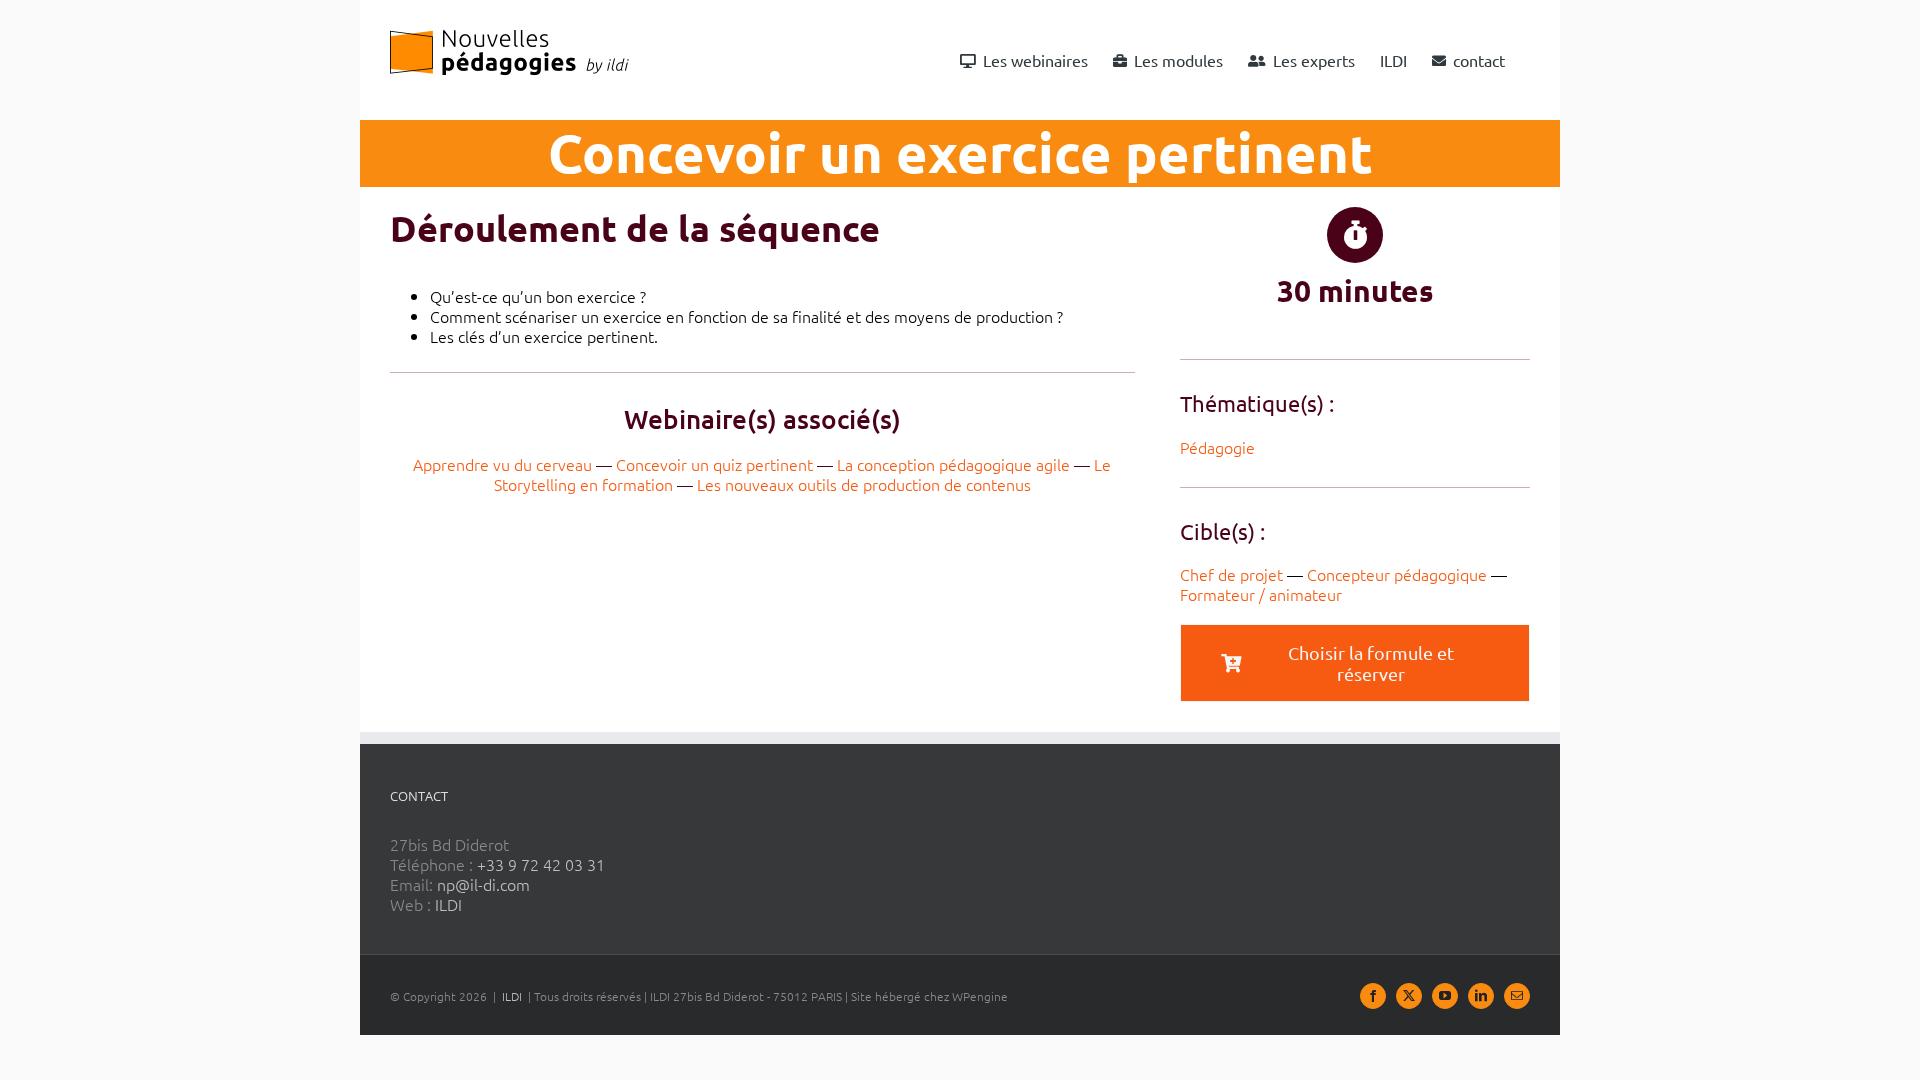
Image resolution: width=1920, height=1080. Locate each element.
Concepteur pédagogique (1397, 574)
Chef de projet (1231, 574)
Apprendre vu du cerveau (502, 464)
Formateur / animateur (1261, 594)
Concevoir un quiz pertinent (714, 464)
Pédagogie (1217, 447)
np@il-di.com (483, 884)
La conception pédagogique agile (953, 464)
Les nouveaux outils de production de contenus (864, 484)
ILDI (448, 904)
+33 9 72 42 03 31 (541, 864)
